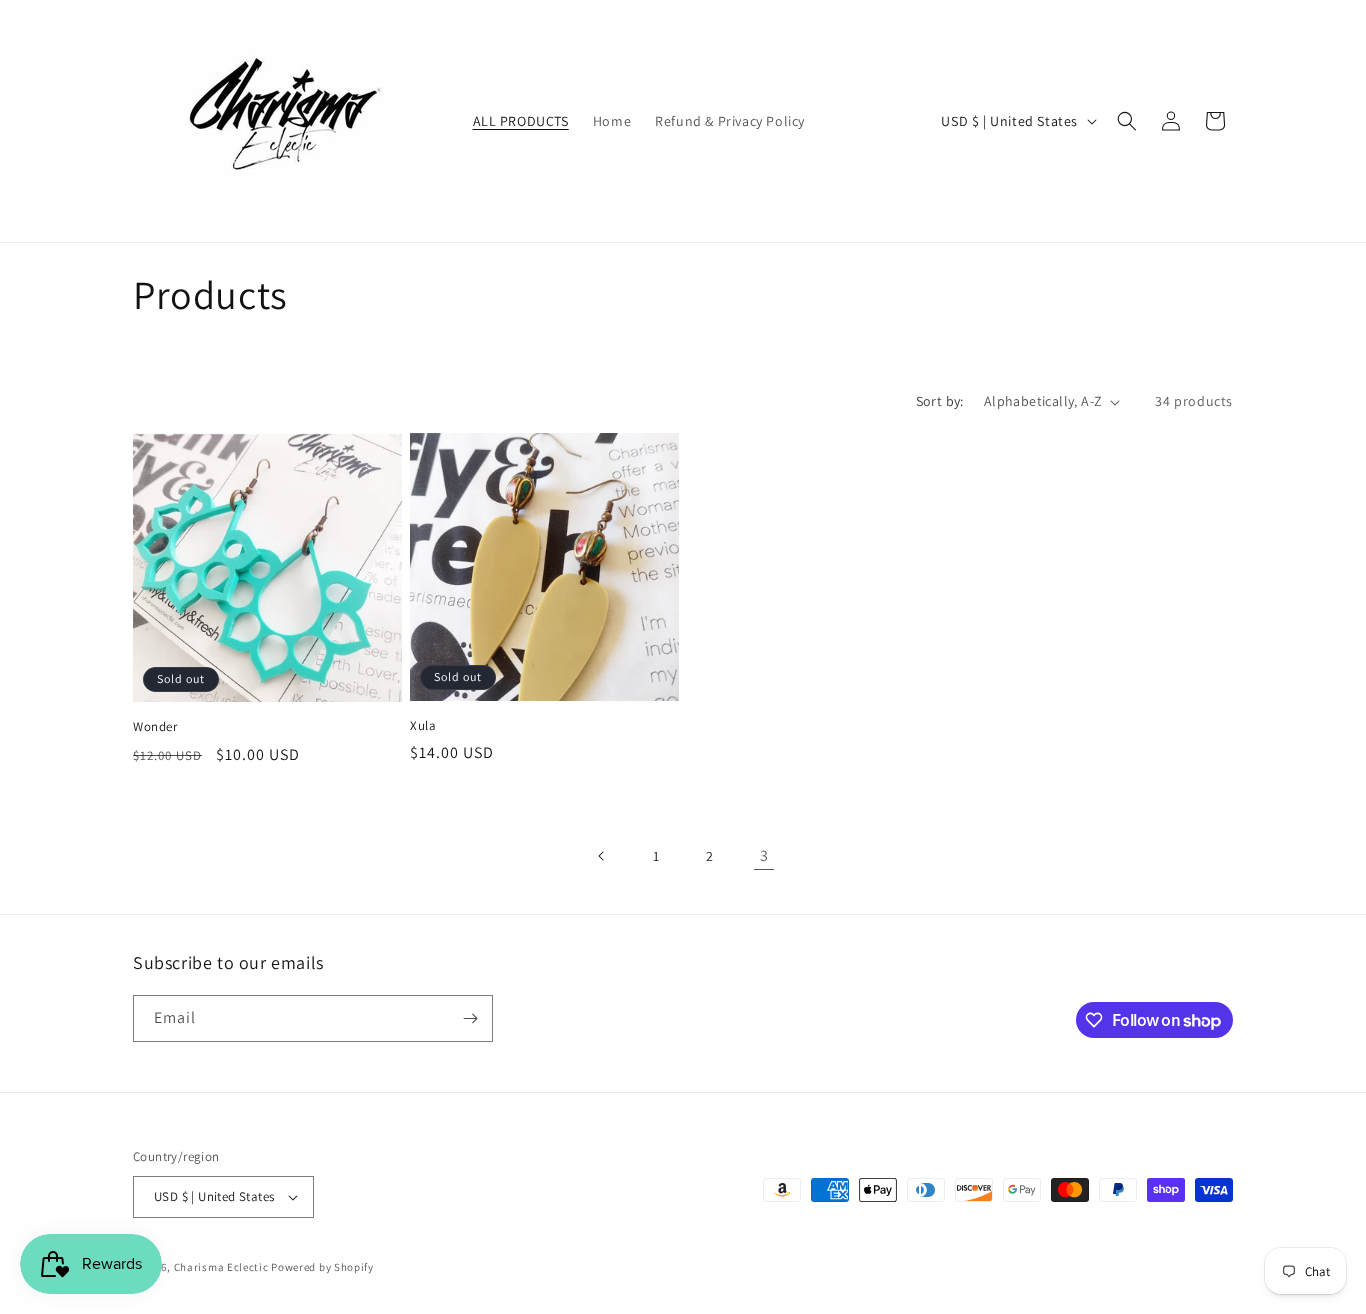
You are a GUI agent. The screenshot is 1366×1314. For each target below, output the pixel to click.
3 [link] (764, 855)
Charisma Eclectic (221, 1267)
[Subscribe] (470, 1018)
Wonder (155, 727)
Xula (423, 726)
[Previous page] (602, 856)
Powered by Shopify (322, 1267)
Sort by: (940, 401)
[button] (1127, 121)
